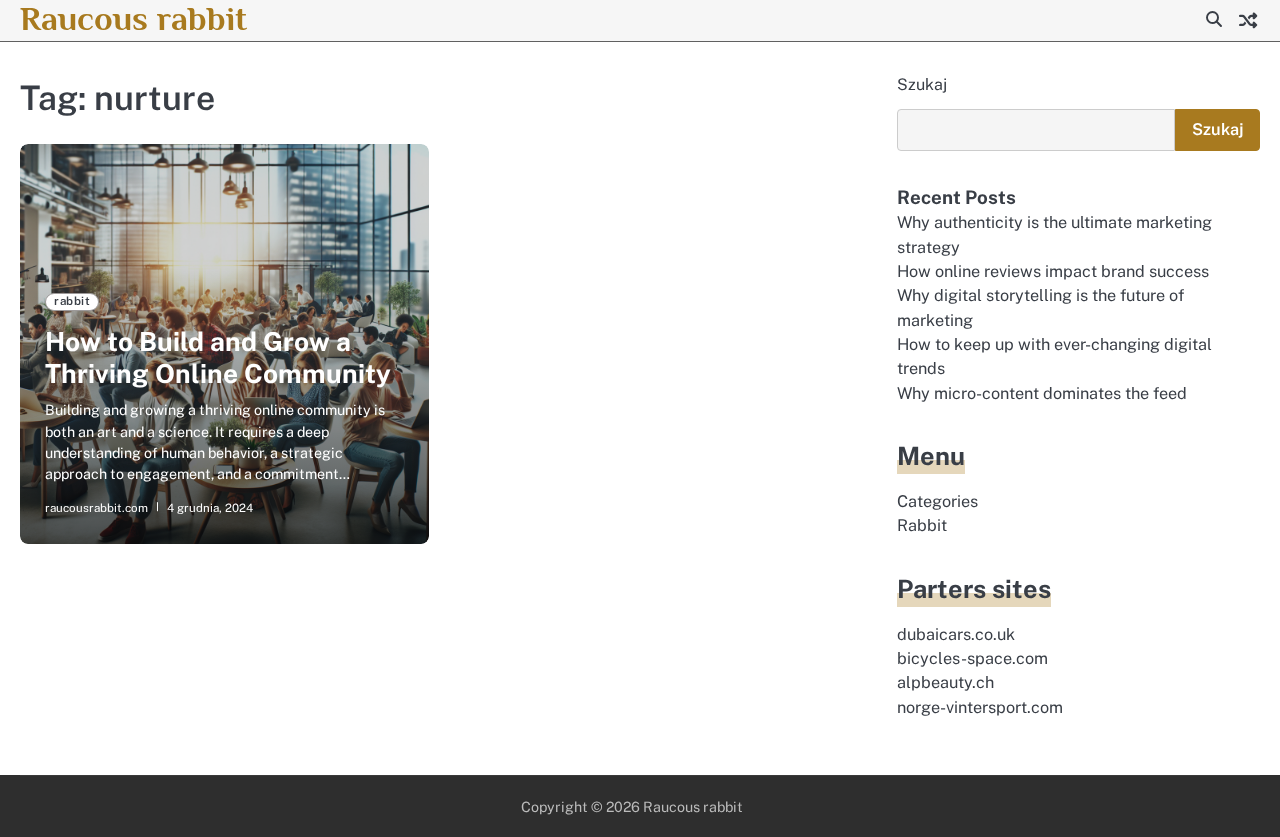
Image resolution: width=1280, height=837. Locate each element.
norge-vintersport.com (980, 707)
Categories (937, 501)
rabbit (72, 301)
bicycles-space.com (972, 658)
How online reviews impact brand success (1053, 271)
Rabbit (922, 525)
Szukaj (922, 84)
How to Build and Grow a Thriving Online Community (218, 357)
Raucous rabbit (133, 18)
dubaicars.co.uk (956, 634)
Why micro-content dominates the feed (1042, 393)
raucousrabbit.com (96, 508)
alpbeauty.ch (945, 682)
